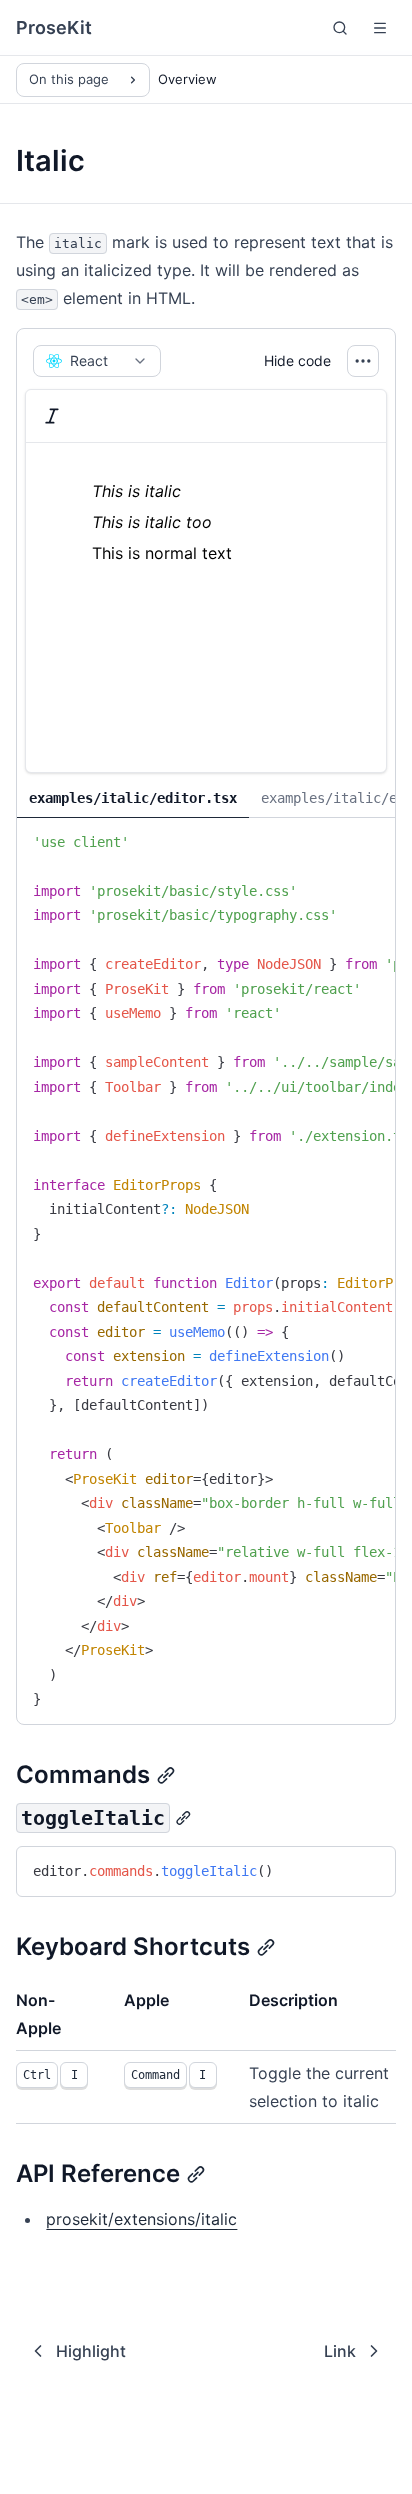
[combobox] (97, 361)
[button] (380, 28)
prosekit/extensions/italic (141, 2219)
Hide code (297, 360)
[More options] (363, 361)
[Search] (340, 28)
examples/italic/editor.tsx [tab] (133, 798)
